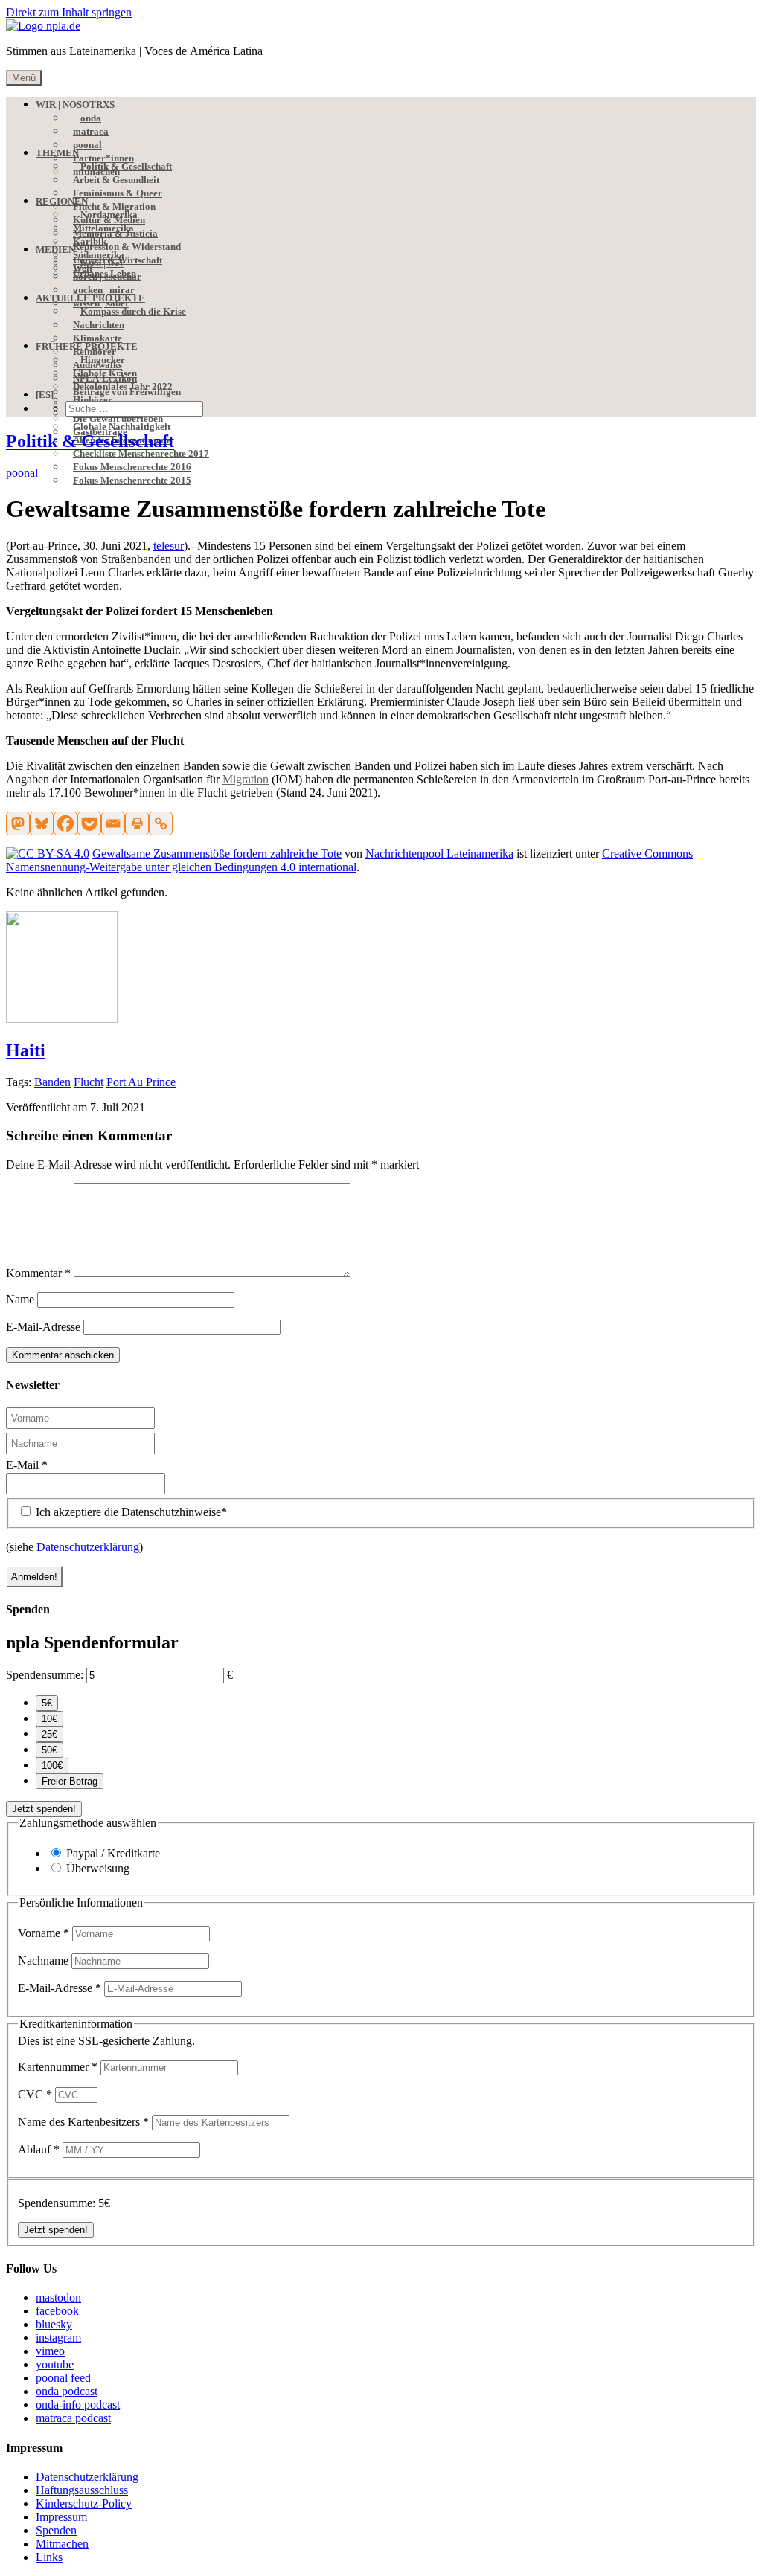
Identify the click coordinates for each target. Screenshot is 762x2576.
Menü (24, 78)
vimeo (50, 2351)
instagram (58, 2338)
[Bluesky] (42, 823)
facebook (57, 2311)
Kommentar (38, 1273)
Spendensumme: (45, 1675)
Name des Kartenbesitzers (83, 2122)
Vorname (44, 1933)
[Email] (113, 823)
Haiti (26, 1050)
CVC (35, 2094)
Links (49, 2557)
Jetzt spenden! (44, 1809)
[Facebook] (65, 823)
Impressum (61, 2517)
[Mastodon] (18, 823)
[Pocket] (89, 823)
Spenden (56, 2530)
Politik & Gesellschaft (90, 441)
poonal (22, 473)
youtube (55, 2364)
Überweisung (98, 1868)
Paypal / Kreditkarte (113, 1853)
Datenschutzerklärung (88, 1547)
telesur (169, 546)
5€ (47, 1703)
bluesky (54, 2324)
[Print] (137, 823)
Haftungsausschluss (82, 2490)
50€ (49, 1750)
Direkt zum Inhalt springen (69, 12)
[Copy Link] (161, 823)
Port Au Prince (141, 1082)
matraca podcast (73, 2418)
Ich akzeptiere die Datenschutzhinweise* (130, 1512)
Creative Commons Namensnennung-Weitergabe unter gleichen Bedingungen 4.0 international (349, 860)
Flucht (89, 1082)
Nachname (45, 1960)
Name (20, 1299)
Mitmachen (62, 2544)
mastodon (58, 2297)
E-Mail (27, 1465)
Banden (52, 1082)
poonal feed (63, 2378)
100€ (52, 1766)
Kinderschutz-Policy (84, 2503)
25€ (49, 1734)
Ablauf (39, 2149)
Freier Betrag (70, 1781)
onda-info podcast (78, 2405)
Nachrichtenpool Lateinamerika (439, 854)
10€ (49, 1719)
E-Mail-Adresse (43, 1327)
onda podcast (67, 2391)
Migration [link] (246, 779)
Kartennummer (58, 2067)
